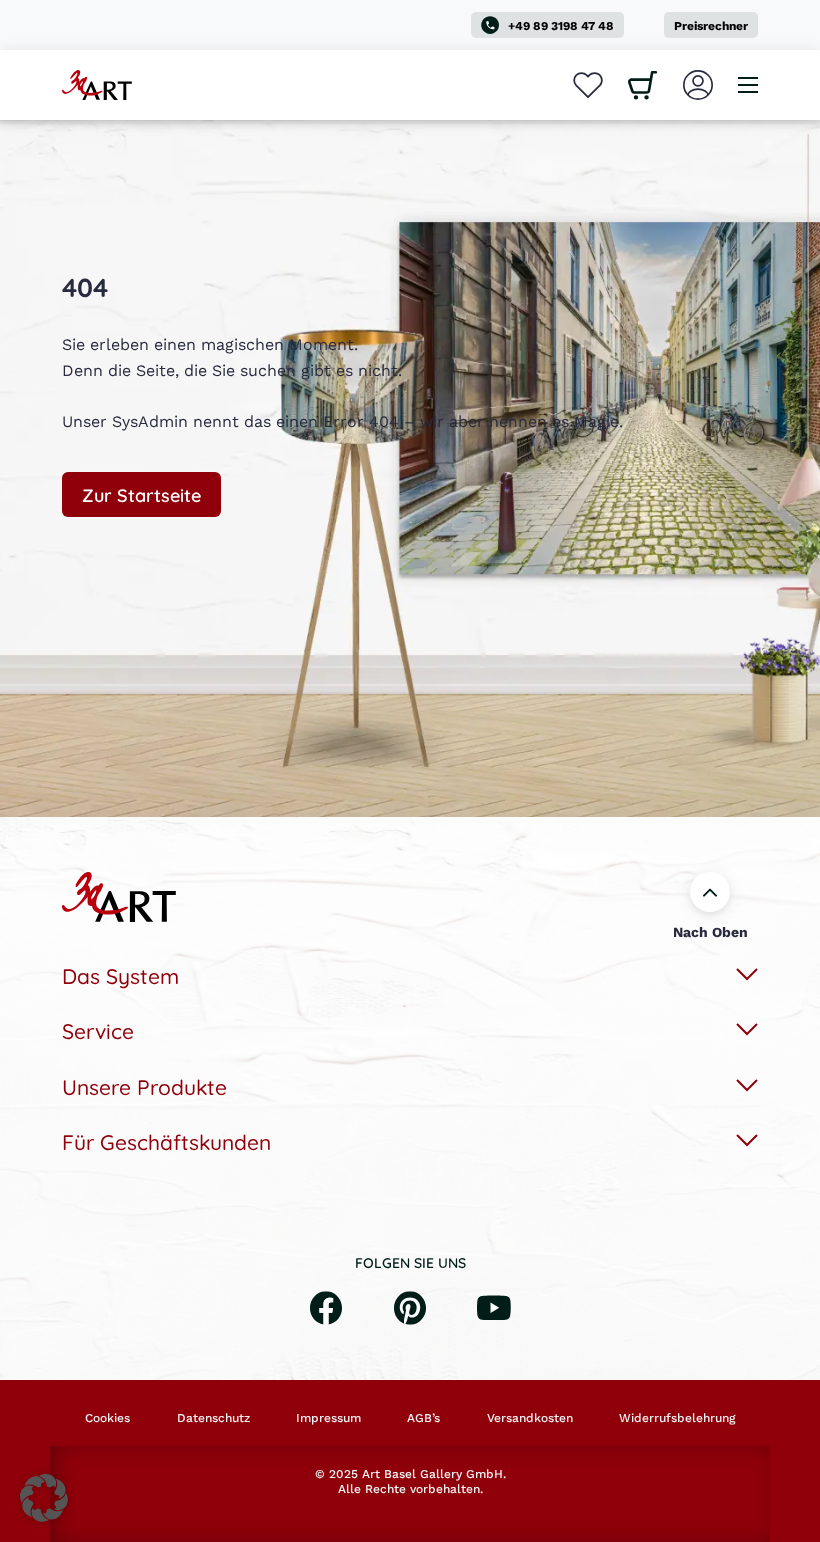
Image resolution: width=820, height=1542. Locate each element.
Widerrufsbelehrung (677, 1418)
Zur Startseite (141, 494)
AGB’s (423, 1418)
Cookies (107, 1418)
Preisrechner (711, 25)
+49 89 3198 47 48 (561, 25)
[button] (44, 1498)
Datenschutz (213, 1418)
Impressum (328, 1418)
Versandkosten (530, 1418)
